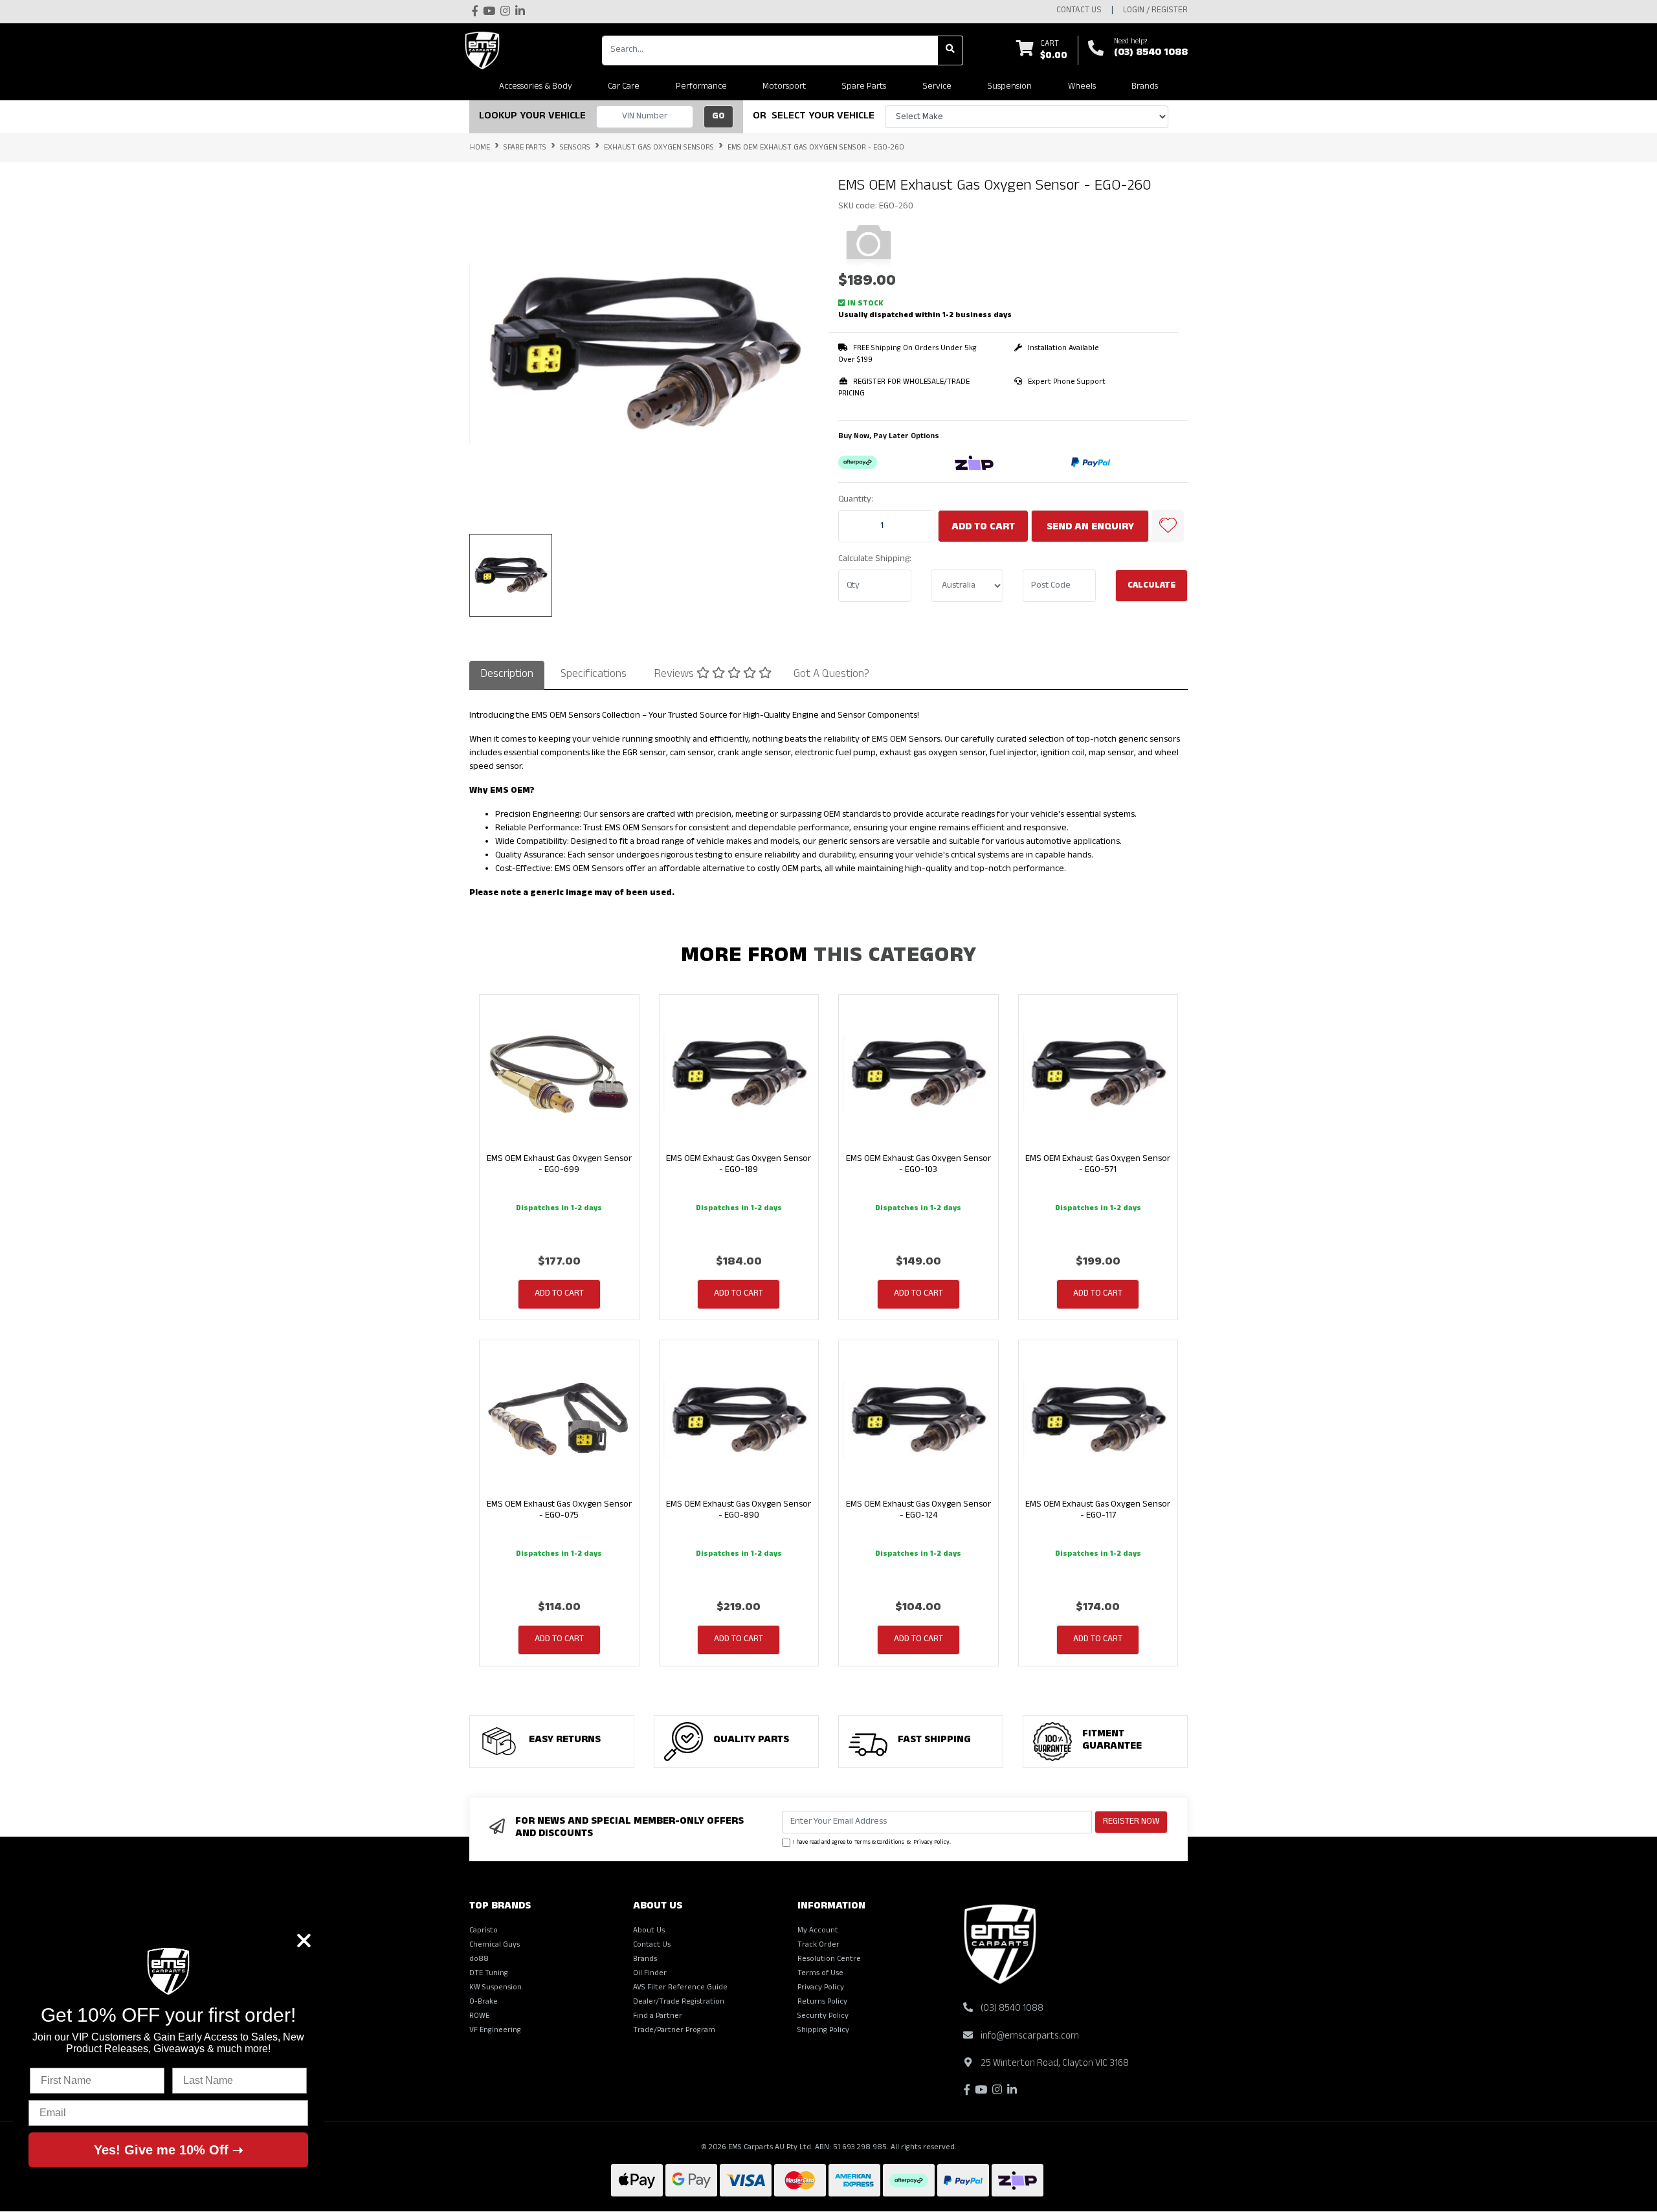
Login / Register (1155, 11)
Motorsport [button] (784, 87)
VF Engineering (495, 2031)
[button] (1168, 526)
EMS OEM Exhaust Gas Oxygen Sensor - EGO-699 (559, 1165)
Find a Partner (658, 2017)
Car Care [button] (624, 87)
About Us (649, 1931)
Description (507, 675)
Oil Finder (650, 1974)
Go (718, 117)
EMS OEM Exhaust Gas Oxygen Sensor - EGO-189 (739, 1165)
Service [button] (937, 87)
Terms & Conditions (879, 1843)
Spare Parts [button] (864, 87)
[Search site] (951, 50)
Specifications (594, 675)
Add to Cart (983, 528)
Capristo (484, 1931)
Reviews (675, 675)
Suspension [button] (1009, 87)
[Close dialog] (304, 1941)
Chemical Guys (495, 1945)
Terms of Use (820, 1974)
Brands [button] (1145, 87)
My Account (818, 1931)
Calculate (1151, 586)
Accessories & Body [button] (536, 87)
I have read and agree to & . (872, 1843)
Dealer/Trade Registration (679, 2002)
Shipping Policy (823, 2031)
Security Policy (823, 2017)
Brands (645, 1960)
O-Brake (484, 2002)
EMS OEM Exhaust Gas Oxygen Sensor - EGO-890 (739, 1510)
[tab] (507, 675)
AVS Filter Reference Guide (680, 1988)
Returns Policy (822, 2002)
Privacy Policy (931, 1843)
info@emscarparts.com (1030, 2037)
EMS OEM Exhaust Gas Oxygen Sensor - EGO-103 (918, 1165)
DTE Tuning (489, 1974)
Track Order (818, 1945)
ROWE (479, 2017)
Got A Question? (831, 675)
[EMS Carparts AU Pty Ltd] (485, 50)
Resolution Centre (829, 1960)
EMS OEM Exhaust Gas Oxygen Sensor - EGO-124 (918, 1510)
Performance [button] (701, 87)
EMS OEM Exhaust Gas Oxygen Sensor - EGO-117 (1098, 1510)
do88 (479, 1960)
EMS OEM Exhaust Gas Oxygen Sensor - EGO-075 (559, 1510)
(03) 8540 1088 (1151, 54)
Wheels (1082, 87)
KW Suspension (495, 1988)
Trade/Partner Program (674, 2031)
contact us (1079, 11)
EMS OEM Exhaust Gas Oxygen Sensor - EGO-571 (1098, 1165)
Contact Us (652, 1945)
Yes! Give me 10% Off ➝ (169, 2150)
